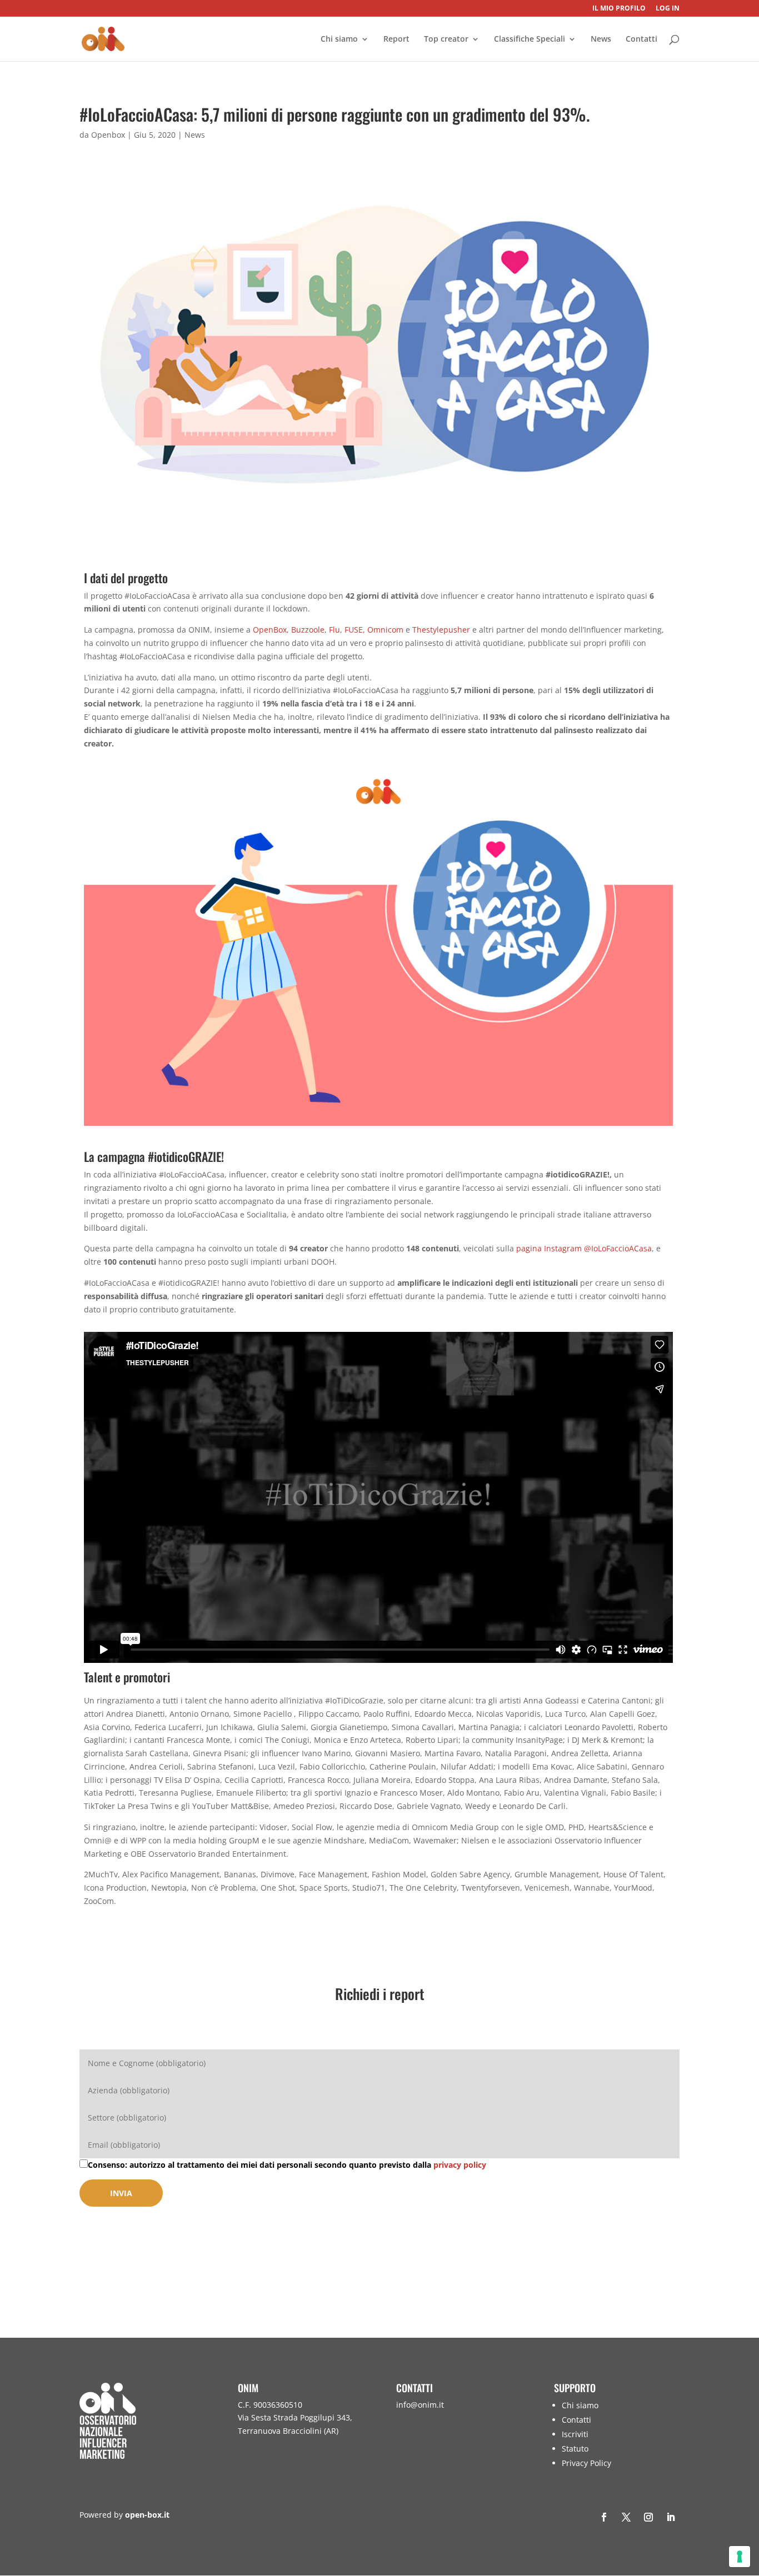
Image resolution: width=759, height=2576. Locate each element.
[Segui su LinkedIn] (671, 2517)
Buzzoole (308, 630)
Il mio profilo (619, 9)
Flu (334, 630)
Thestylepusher (441, 630)
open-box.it (147, 2515)
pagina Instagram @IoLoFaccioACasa (584, 1248)
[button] (748, 2495)
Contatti (641, 39)
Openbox (108, 135)
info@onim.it (420, 2405)
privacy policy (460, 2165)
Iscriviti (575, 2434)
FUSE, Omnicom (374, 630)
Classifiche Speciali (530, 39)
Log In (668, 9)
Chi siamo (339, 39)
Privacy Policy (586, 2463)
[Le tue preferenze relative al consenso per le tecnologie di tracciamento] (740, 2557)
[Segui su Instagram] (648, 2517)
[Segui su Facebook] (604, 2517)
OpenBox (270, 630)
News (601, 39)
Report (396, 39)
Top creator (446, 39)
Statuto (575, 2449)
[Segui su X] (626, 2517)
